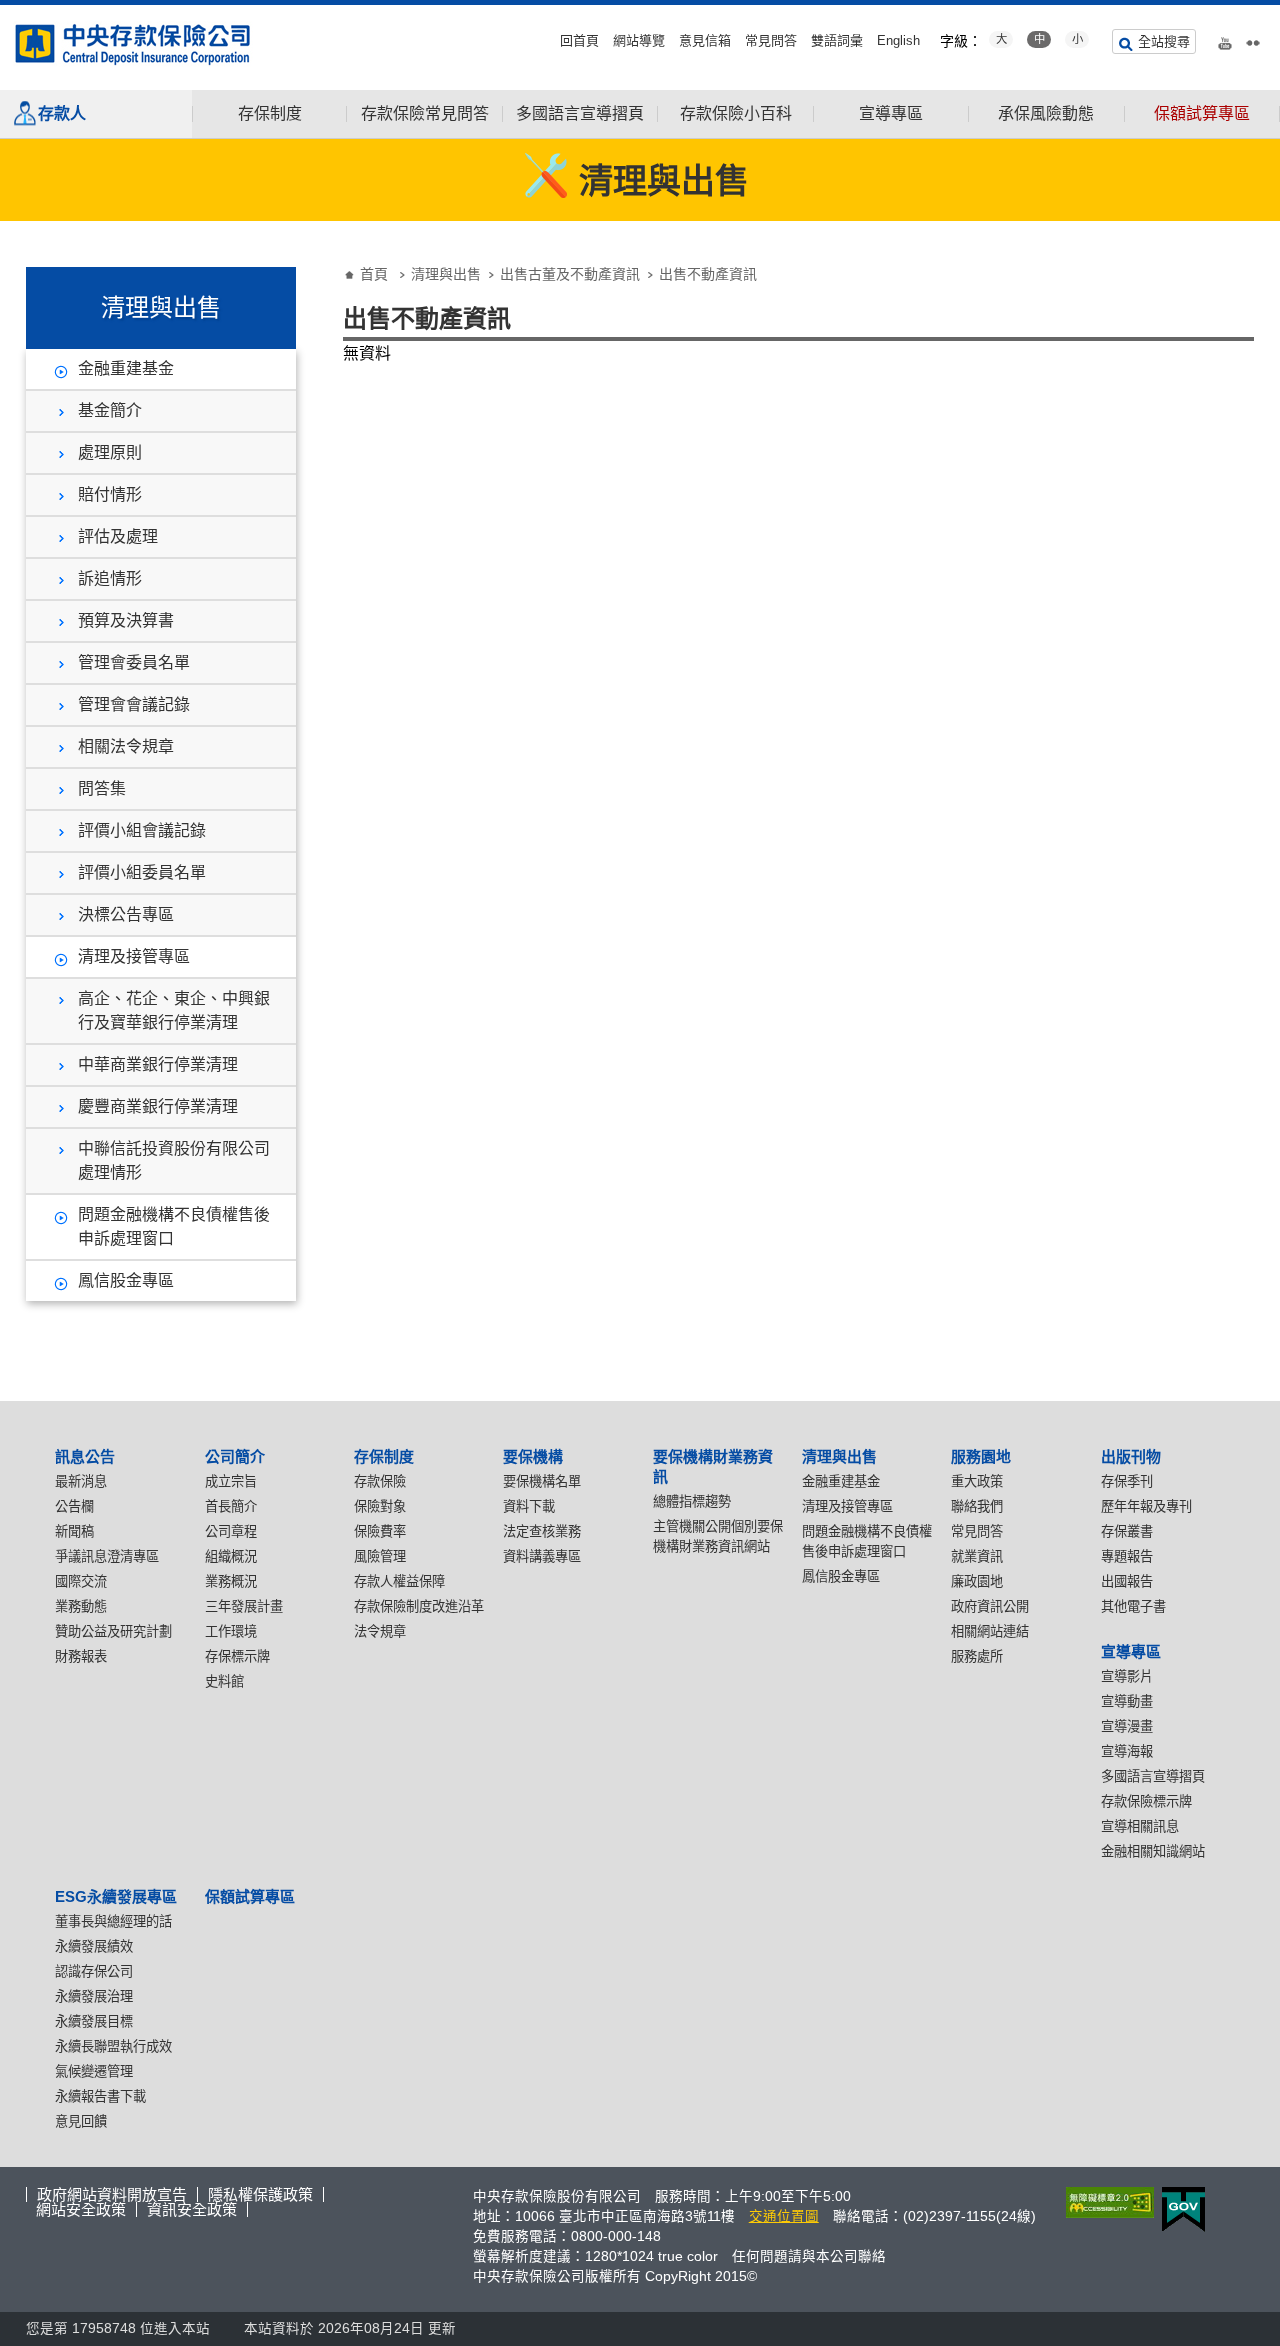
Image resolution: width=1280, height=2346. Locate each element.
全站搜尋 (1164, 41)
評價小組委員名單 (142, 872)
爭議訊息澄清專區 (107, 1556)
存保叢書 (1127, 1531)
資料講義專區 (542, 1556)
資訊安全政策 (192, 2209)
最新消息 (81, 1481)
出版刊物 (1131, 1456)
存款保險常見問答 (425, 114)
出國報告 (1127, 1581)
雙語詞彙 (837, 40)
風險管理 (380, 1556)
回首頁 (579, 40)
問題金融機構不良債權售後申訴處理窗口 (174, 1226)
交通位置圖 (784, 2216)
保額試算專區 (1202, 114)
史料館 (224, 1681)
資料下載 (529, 1506)
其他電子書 (1133, 1606)
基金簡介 (110, 410)
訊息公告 (85, 1456)
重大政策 (977, 1481)
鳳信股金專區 (126, 1280)
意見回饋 (81, 2121)
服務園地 (981, 1456)
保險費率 (380, 1531)
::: (6, 12)
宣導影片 (1127, 1676)
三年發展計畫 (244, 1606)
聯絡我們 (977, 1506)
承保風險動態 (1046, 114)
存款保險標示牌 (1146, 1801)
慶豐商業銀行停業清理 (158, 1106)
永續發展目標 (94, 2021)
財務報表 (81, 1656)
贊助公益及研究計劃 (113, 1631)
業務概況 (231, 1581)
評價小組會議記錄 (142, 830)
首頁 (374, 274)
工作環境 (231, 1631)
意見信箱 (705, 40)
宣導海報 (1127, 1751)
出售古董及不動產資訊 (570, 274)
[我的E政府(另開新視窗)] (1179, 2209)
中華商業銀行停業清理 (158, 1064)
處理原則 (110, 452)
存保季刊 (1127, 1481)
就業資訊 (977, 1556)
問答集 (102, 788)
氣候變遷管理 (94, 2071)
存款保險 (380, 1481)
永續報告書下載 (100, 2096)
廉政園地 (977, 1581)
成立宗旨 (231, 1481)
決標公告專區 (126, 914)
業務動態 (81, 1606)
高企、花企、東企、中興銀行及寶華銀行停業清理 (174, 1010)
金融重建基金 (126, 368)
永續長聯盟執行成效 (113, 2046)
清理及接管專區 (134, 956)
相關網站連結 (990, 1631)
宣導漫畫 (1127, 1726)
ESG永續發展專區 (116, 1896)
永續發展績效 (94, 1946)
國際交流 (81, 1581)
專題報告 (1127, 1556)
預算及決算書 (126, 620)
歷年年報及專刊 (1146, 1506)
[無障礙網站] (1106, 2202)
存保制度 (270, 114)
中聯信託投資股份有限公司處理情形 (174, 1160)
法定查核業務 (542, 1531)
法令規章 (380, 1631)
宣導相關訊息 (1140, 1826)
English (898, 40)
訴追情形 (110, 578)
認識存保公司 (94, 1971)
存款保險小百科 (736, 114)
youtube (1225, 39)
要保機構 (533, 1456)
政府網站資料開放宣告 (112, 2194)
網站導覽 (639, 40)
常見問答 (771, 40)
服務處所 (977, 1656)
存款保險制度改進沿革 (419, 1606)
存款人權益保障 (399, 1581)
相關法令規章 (126, 746)
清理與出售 (446, 274)
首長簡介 (231, 1506)
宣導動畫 (1127, 1701)
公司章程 (231, 1531)
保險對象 (380, 1506)
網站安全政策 (81, 2209)
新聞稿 (74, 1531)
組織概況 (231, 1556)
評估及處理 (118, 536)
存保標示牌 (237, 1656)
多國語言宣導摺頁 (580, 114)
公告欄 (74, 1506)
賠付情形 (110, 494)
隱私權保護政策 (260, 2194)
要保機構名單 (542, 1481)
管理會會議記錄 (134, 704)
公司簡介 (235, 1456)
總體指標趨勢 (692, 1501)
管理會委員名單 (134, 662)
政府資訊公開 (990, 1606)
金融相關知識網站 (1153, 1851)
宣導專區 (891, 114)
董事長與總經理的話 (113, 1921)
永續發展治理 (94, 1996)
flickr (1253, 39)
